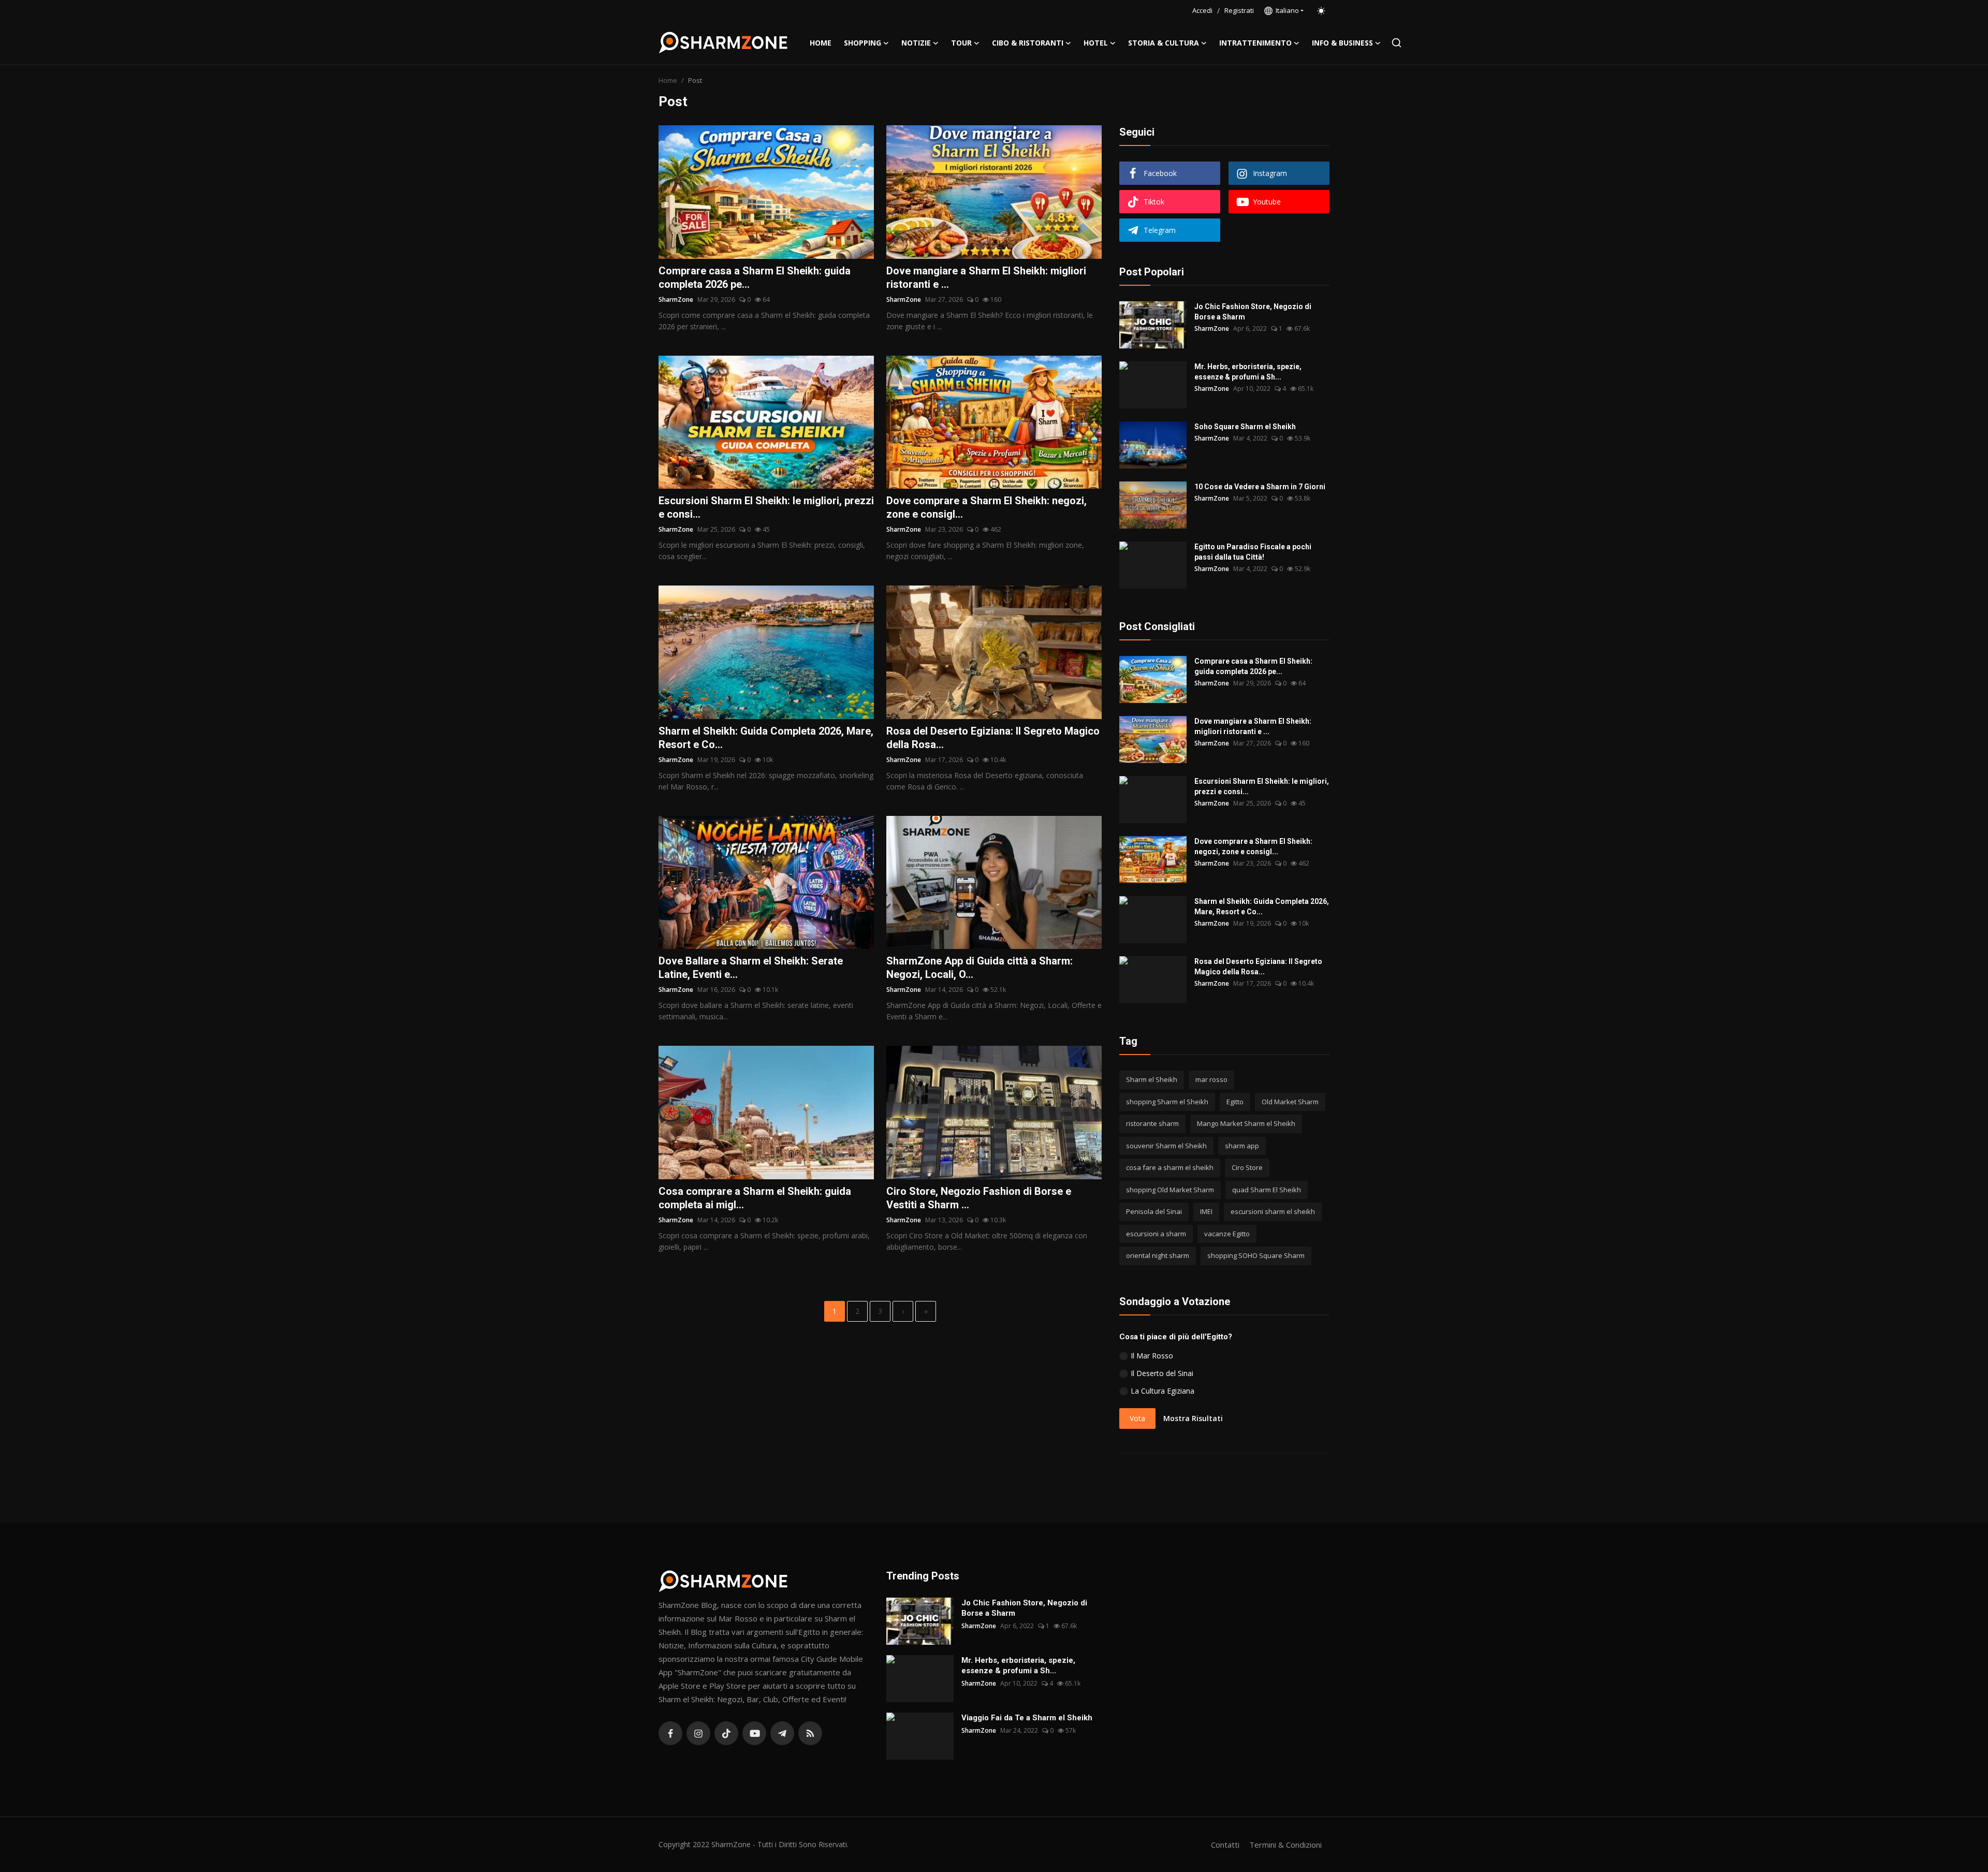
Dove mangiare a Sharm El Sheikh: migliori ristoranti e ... (986, 277)
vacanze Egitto (1227, 1234)
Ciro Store (1247, 1167)
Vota (1137, 1418)
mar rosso (1211, 1079)
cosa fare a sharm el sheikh (1170, 1167)
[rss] (810, 1733)
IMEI (1206, 1211)
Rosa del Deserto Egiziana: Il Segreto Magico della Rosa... (993, 738)
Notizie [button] (916, 43)
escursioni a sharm (1156, 1234)
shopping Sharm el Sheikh (1167, 1102)
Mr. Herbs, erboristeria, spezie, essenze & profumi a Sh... (1248, 372)
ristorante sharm (1152, 1123)
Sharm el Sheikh (1152, 1079)
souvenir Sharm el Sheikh (1166, 1146)
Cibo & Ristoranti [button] (1028, 43)
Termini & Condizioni (1285, 1845)
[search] (1397, 43)
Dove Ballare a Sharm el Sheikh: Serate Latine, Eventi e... (751, 968)
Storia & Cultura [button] (1164, 43)
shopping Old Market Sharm (1170, 1190)
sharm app (1242, 1146)
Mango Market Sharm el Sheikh (1246, 1123)
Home (821, 43)
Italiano (1286, 10)
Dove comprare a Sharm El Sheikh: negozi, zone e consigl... (986, 507)
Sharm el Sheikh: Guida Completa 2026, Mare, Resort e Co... (766, 738)
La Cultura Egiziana (1163, 1391)
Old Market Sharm (1290, 1102)
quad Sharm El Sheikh (1267, 1190)
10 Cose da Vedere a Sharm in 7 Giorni (1260, 487)
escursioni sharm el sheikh (1273, 1211)
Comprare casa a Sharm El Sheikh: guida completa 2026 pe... (755, 277)
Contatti (1225, 1845)
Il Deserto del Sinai (1162, 1373)
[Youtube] (754, 1733)
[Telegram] (782, 1733)
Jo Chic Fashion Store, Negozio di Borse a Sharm (1253, 312)
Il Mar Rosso (1152, 1356)
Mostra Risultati (1193, 1418)
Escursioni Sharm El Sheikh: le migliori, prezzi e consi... (766, 507)
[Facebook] (670, 1733)
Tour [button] (961, 43)
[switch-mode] (1322, 11)
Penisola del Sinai (1154, 1211)
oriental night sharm (1158, 1255)
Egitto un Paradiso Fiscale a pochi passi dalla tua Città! (1253, 552)
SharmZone (676, 299)
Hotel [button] (1096, 43)
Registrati (1239, 10)
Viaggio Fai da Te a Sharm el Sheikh (1027, 1718)
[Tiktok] (726, 1733)
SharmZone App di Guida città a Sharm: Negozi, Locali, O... (980, 968)
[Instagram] (698, 1733)
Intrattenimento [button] (1255, 43)
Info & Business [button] (1342, 43)
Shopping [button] (863, 43)
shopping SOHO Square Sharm (1256, 1255)
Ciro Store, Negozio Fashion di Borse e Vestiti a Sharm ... (979, 1198)
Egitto (1235, 1102)
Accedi (1202, 10)
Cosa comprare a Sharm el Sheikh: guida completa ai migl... (755, 1198)
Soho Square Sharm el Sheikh (1245, 427)
